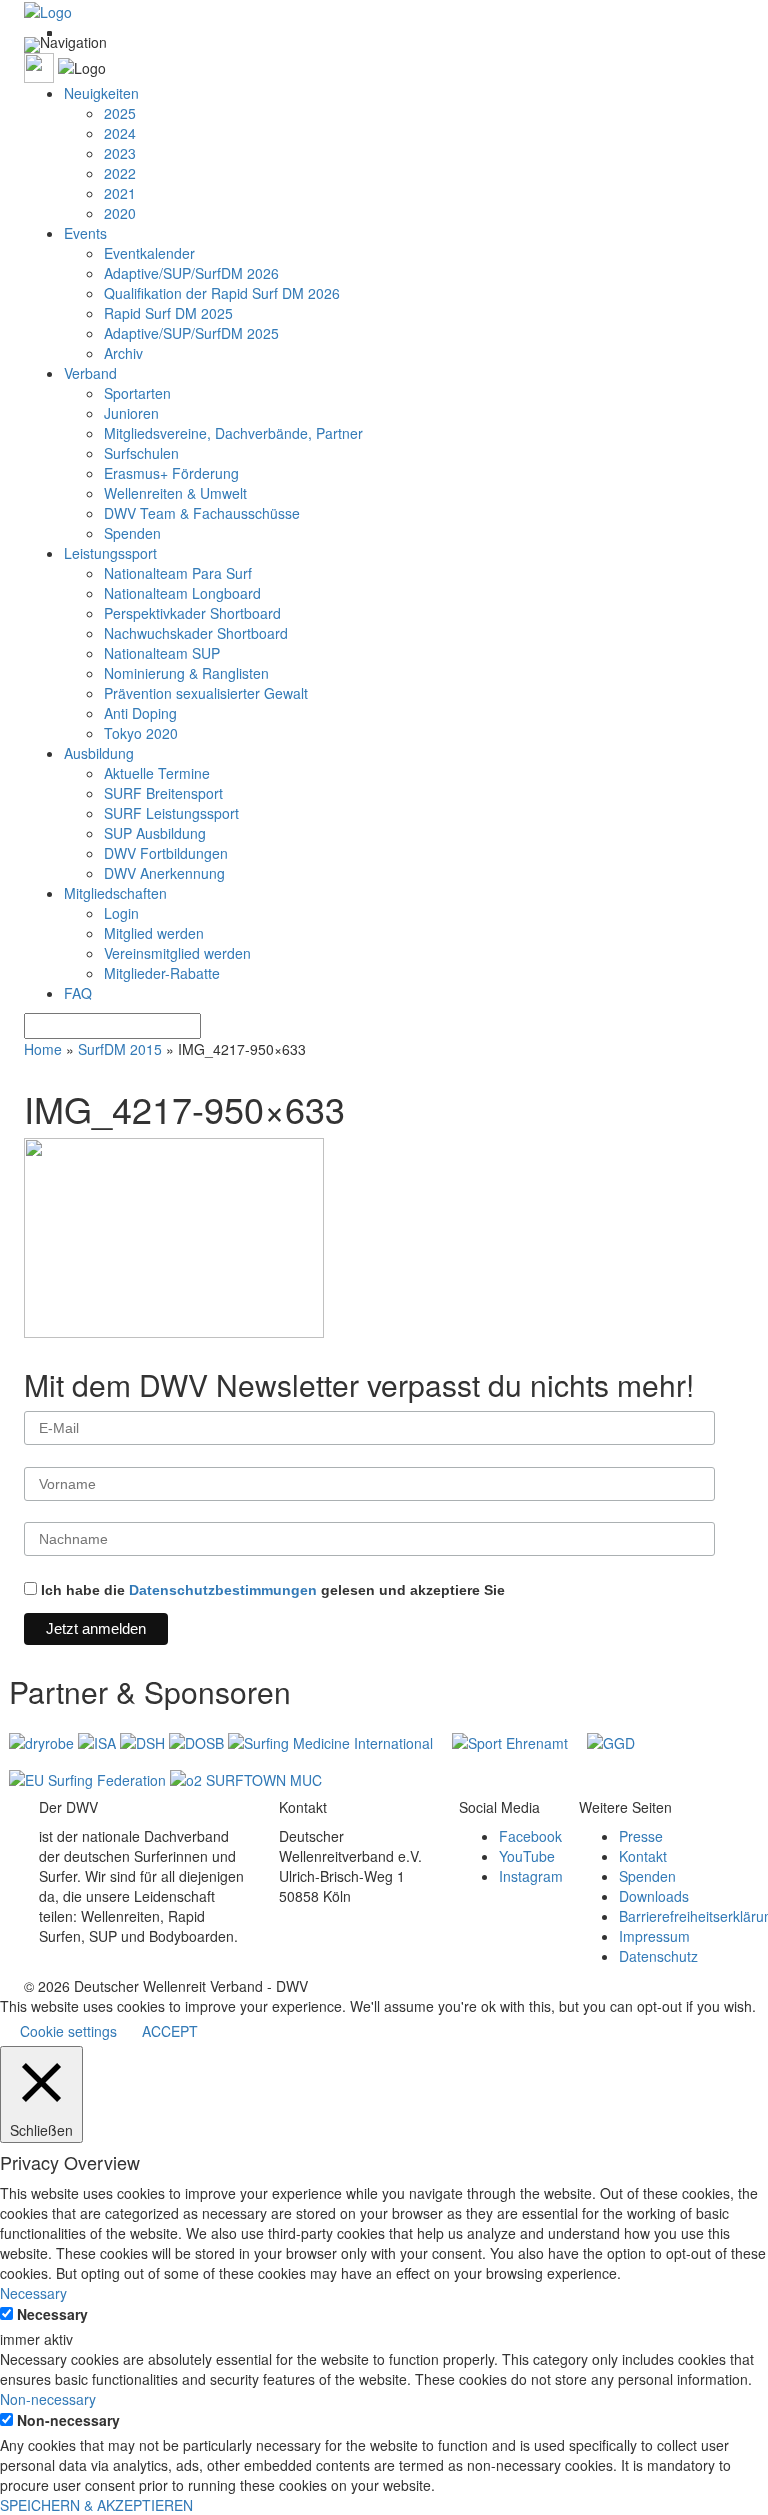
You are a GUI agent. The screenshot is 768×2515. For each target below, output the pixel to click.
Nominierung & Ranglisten (186, 673)
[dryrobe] (43, 1741)
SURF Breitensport (163, 793)
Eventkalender (149, 253)
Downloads (654, 1896)
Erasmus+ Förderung (171, 473)
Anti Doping (140, 713)
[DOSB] (198, 1741)
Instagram (531, 1876)
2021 (120, 193)
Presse (641, 1836)
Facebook (530, 1836)
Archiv (123, 353)
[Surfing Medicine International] (332, 1741)
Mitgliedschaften (115, 893)
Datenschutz (658, 1956)
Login (121, 913)
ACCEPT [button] (170, 2031)
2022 (120, 173)
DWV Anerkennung (164, 873)
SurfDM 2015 (120, 1049)
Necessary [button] (33, 2293)
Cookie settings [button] (68, 2031)
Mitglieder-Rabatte (162, 973)
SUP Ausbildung (155, 833)
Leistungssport (110, 553)
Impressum (654, 1936)
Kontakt (643, 1856)
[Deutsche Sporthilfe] (144, 1741)
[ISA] (99, 1741)
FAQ (78, 993)
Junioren (131, 413)
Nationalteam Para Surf (178, 573)
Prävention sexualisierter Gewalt (206, 693)
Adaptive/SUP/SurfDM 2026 (191, 273)
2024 (120, 133)
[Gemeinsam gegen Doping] (611, 1741)
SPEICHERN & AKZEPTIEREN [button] (96, 2505)
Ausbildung (99, 753)
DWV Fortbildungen (166, 853)
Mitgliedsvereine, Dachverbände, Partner (233, 433)
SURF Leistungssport (171, 813)
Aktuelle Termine (157, 773)
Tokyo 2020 (141, 733)
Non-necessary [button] (48, 2399)
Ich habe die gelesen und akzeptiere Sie (271, 1590)
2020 (120, 213)
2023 (120, 153)
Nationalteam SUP (162, 653)
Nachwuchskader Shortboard (196, 633)
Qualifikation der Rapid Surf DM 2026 (222, 293)
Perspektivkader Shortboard (192, 613)
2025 (120, 113)
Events (85, 233)
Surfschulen (141, 453)
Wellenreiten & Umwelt (175, 493)
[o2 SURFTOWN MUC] (246, 1778)
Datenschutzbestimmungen (223, 1590)
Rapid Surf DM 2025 (168, 313)
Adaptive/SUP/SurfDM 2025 (191, 333)
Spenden (132, 533)
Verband (90, 373)
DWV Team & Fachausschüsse (202, 513)
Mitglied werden (154, 933)
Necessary (52, 2314)
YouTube (527, 1856)
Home (43, 1049)
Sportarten (137, 393)
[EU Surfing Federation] (89, 1778)
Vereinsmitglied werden (177, 953)
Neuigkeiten (101, 93)
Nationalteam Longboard (182, 593)
